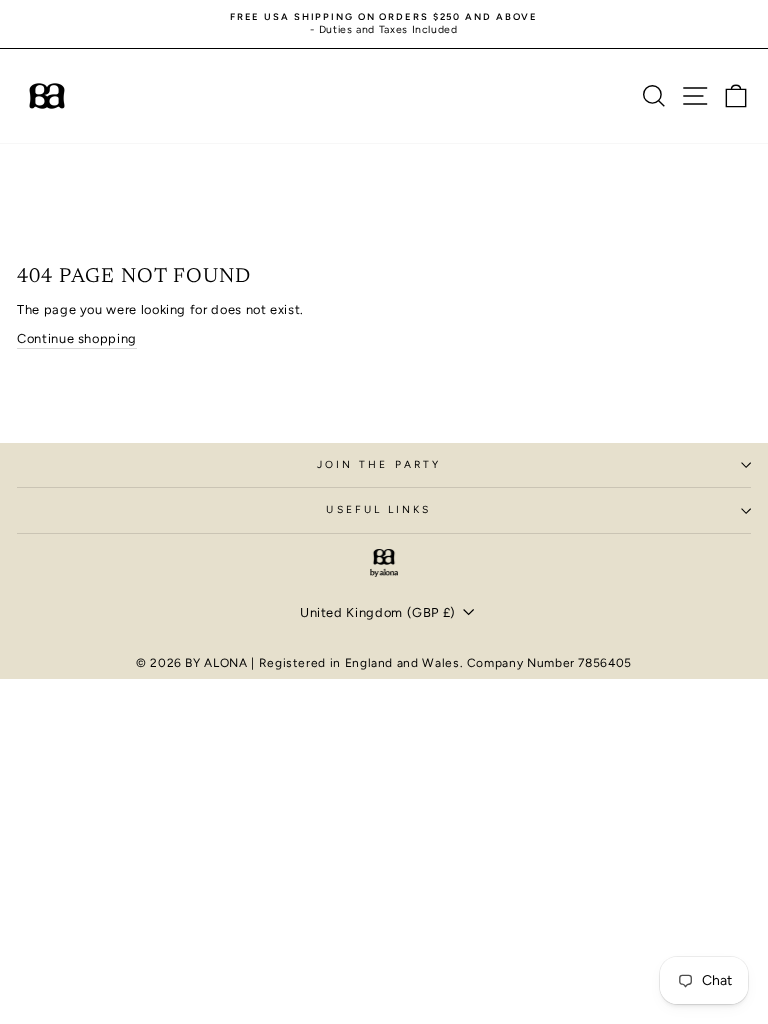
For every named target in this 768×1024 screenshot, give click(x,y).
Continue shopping (77, 338)
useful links (378, 509)
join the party (379, 464)
